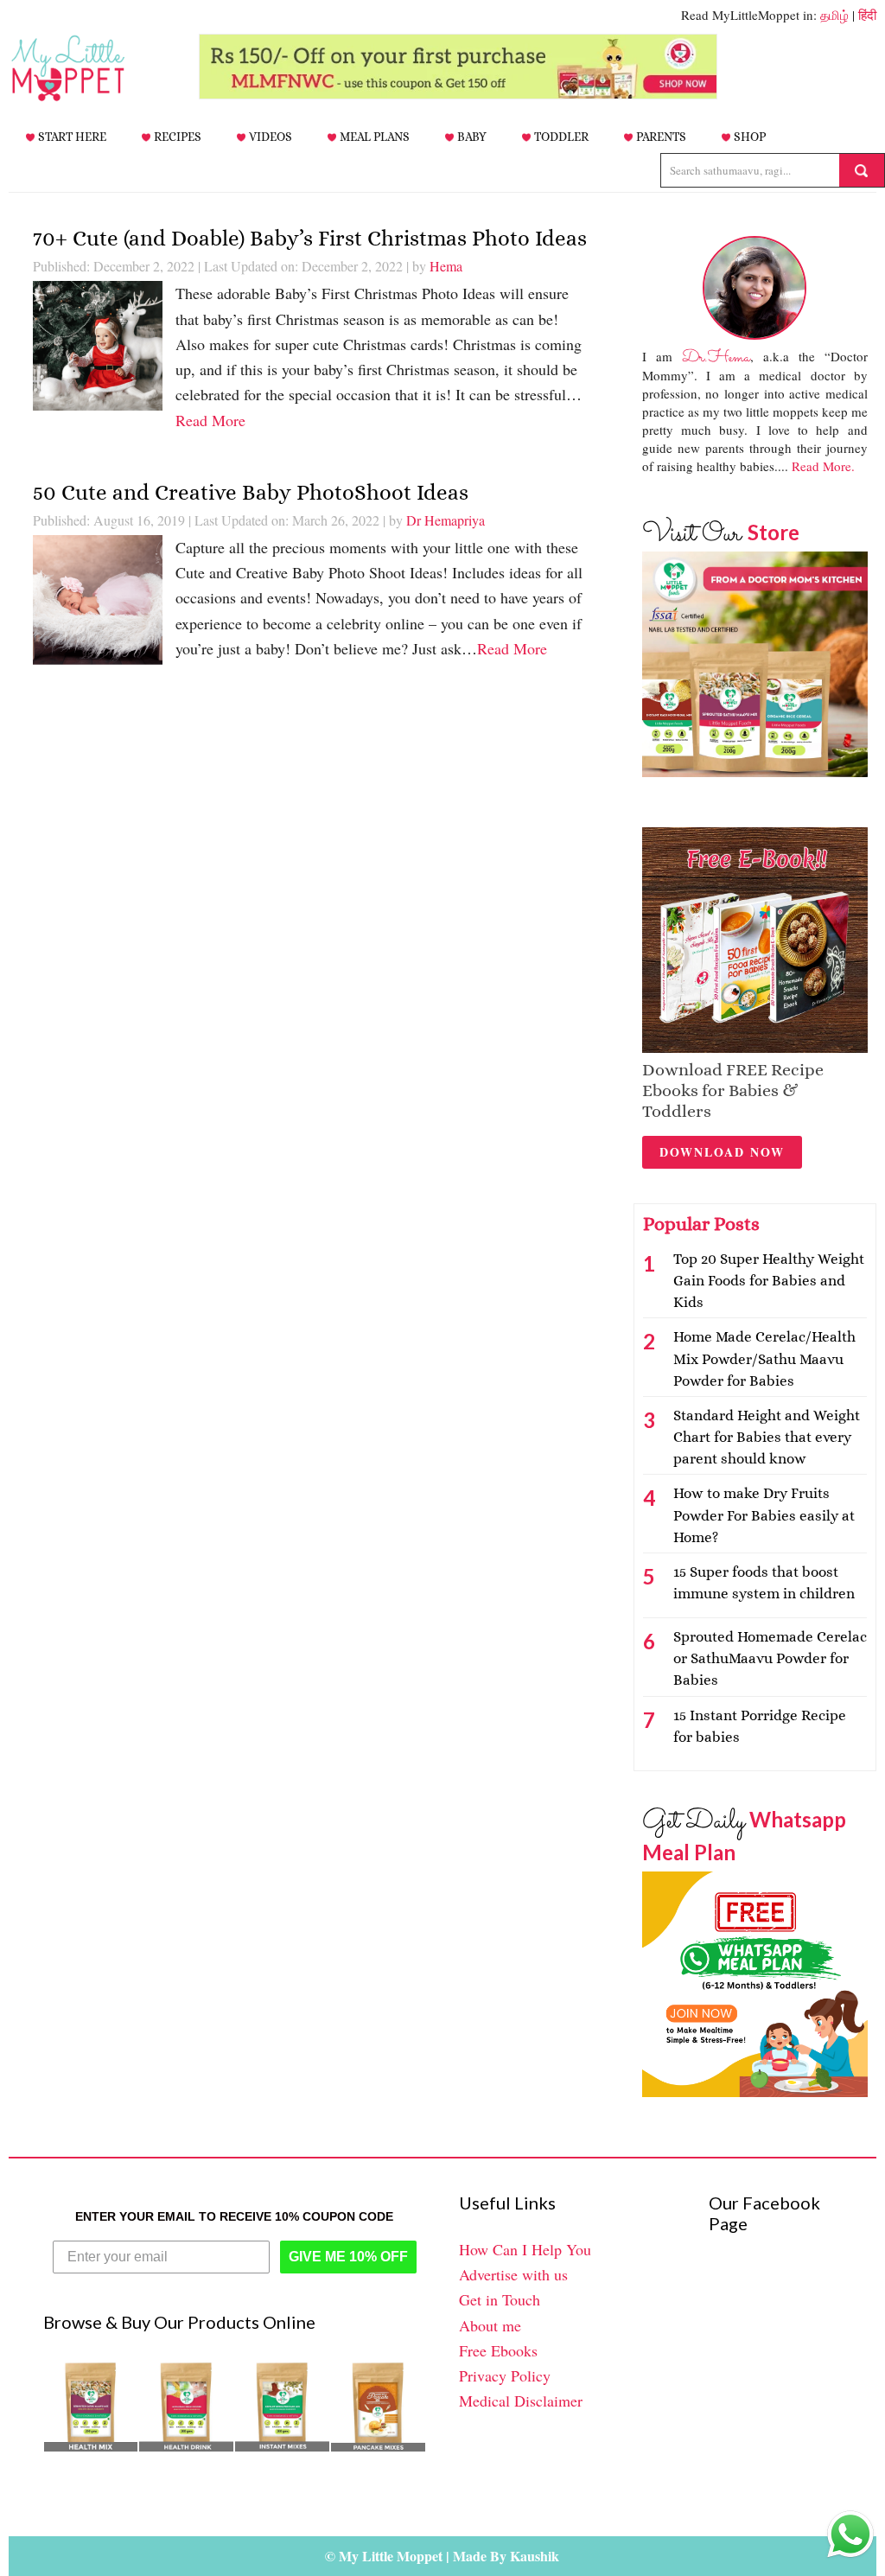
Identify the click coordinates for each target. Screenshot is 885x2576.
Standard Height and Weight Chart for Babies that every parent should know (767, 1437)
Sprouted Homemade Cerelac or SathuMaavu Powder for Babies (770, 1658)
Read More (210, 420)
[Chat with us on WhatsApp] (850, 2538)
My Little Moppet (95, 68)
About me (490, 2325)
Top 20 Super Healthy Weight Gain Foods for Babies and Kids (769, 1281)
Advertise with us (513, 2274)
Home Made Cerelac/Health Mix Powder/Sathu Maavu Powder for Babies (764, 1358)
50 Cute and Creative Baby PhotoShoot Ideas (251, 492)
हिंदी (867, 15)
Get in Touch (500, 2299)
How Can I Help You (525, 2249)
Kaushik (535, 2556)
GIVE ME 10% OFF (348, 2257)
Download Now (722, 1152)
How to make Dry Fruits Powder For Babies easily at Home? (764, 1515)
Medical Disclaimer (521, 2401)
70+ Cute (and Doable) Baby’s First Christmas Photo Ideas (310, 238)
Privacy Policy (505, 2375)
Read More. (823, 466)
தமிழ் (834, 15)
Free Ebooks (498, 2350)
